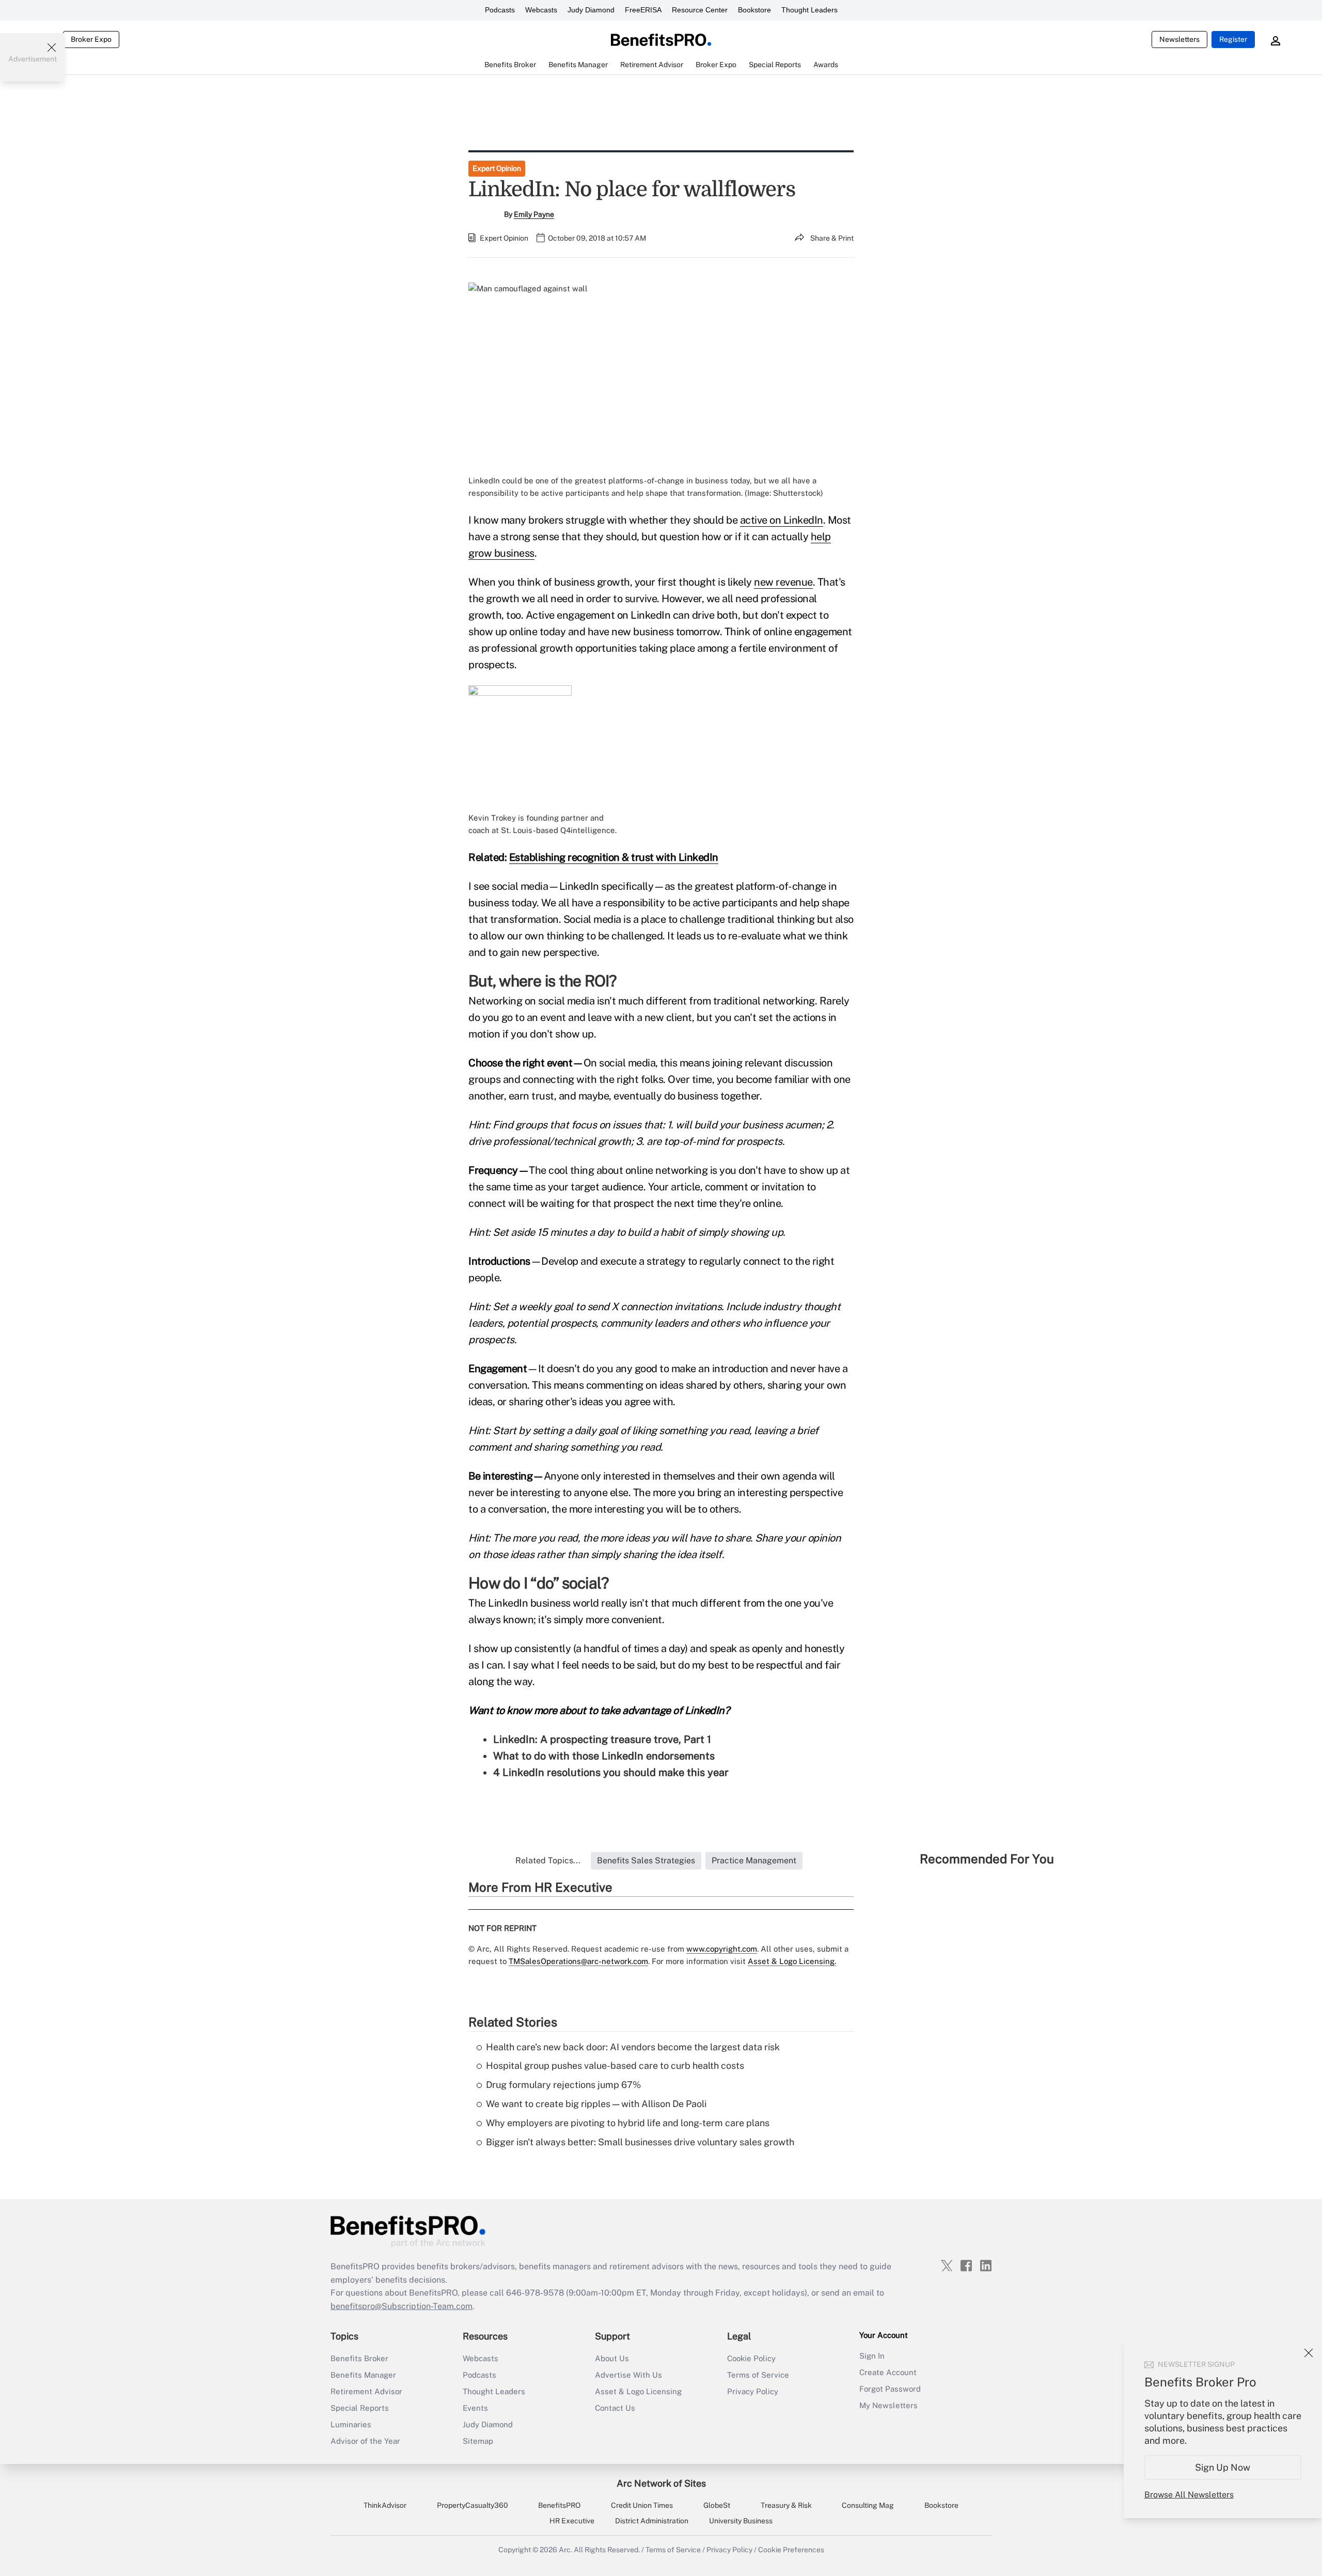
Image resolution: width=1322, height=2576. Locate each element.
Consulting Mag (868, 2505)
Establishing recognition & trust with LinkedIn (614, 857)
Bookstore (754, 10)
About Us (612, 2358)
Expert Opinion (497, 168)
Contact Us (615, 2408)
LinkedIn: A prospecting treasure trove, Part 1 (602, 1739)
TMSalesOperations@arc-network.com (578, 1961)
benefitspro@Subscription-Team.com (402, 2306)
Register (1233, 39)
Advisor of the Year (365, 2441)
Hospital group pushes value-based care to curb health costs (615, 2065)
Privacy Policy (753, 2391)
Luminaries (351, 2424)
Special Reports (360, 2408)
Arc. (565, 2550)
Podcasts (500, 10)
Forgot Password (890, 2389)
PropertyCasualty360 (473, 2505)
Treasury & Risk (786, 2505)
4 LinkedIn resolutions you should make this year (611, 1772)
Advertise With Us (628, 2375)
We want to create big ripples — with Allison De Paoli (596, 2104)
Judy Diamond (591, 10)
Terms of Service (758, 2375)
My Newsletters (888, 2405)
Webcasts (541, 10)
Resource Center (700, 10)
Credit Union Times (642, 2505)
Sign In (872, 2356)
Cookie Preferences (791, 2550)
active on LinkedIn (782, 520)
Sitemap (478, 2441)
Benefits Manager (363, 2375)
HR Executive (572, 2521)
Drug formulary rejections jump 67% (563, 2085)
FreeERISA (643, 10)
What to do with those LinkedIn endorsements (604, 1756)
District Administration (652, 2521)
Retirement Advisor (366, 2391)
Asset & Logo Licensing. (792, 1961)
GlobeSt (717, 2505)
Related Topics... (548, 1860)
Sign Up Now (1223, 2467)
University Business (741, 2521)
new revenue (783, 582)
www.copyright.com (722, 1949)
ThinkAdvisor (385, 2505)
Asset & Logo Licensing (638, 2391)
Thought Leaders (809, 10)
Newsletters (1179, 39)
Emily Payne (534, 214)
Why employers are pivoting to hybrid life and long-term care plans (628, 2123)
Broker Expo (91, 39)
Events (475, 2408)
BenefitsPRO (559, 2505)
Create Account (888, 2372)
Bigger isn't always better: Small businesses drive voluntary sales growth (640, 2142)
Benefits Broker (359, 2358)
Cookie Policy (751, 2358)
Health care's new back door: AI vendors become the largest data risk (633, 2047)
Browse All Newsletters (1189, 2495)
